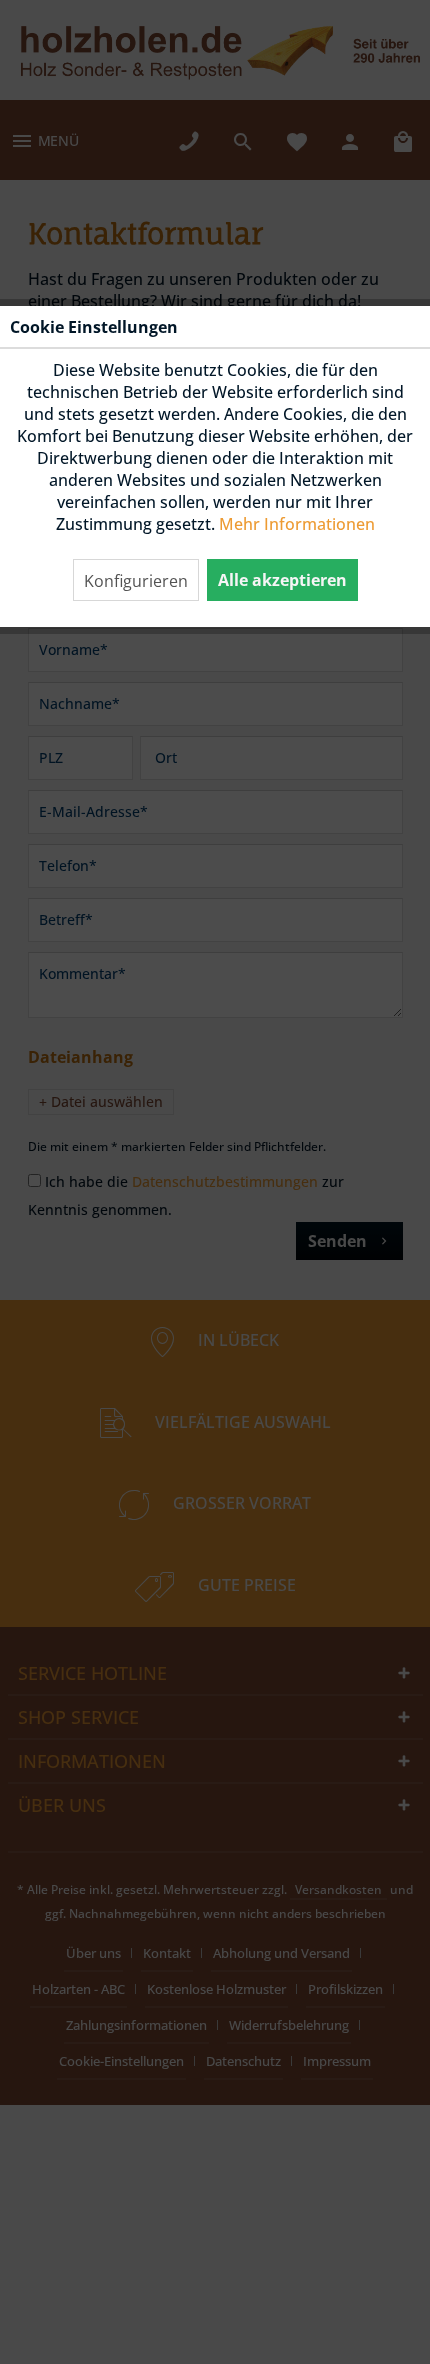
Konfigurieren (136, 581)
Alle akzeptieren (282, 580)
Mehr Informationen (297, 524)
